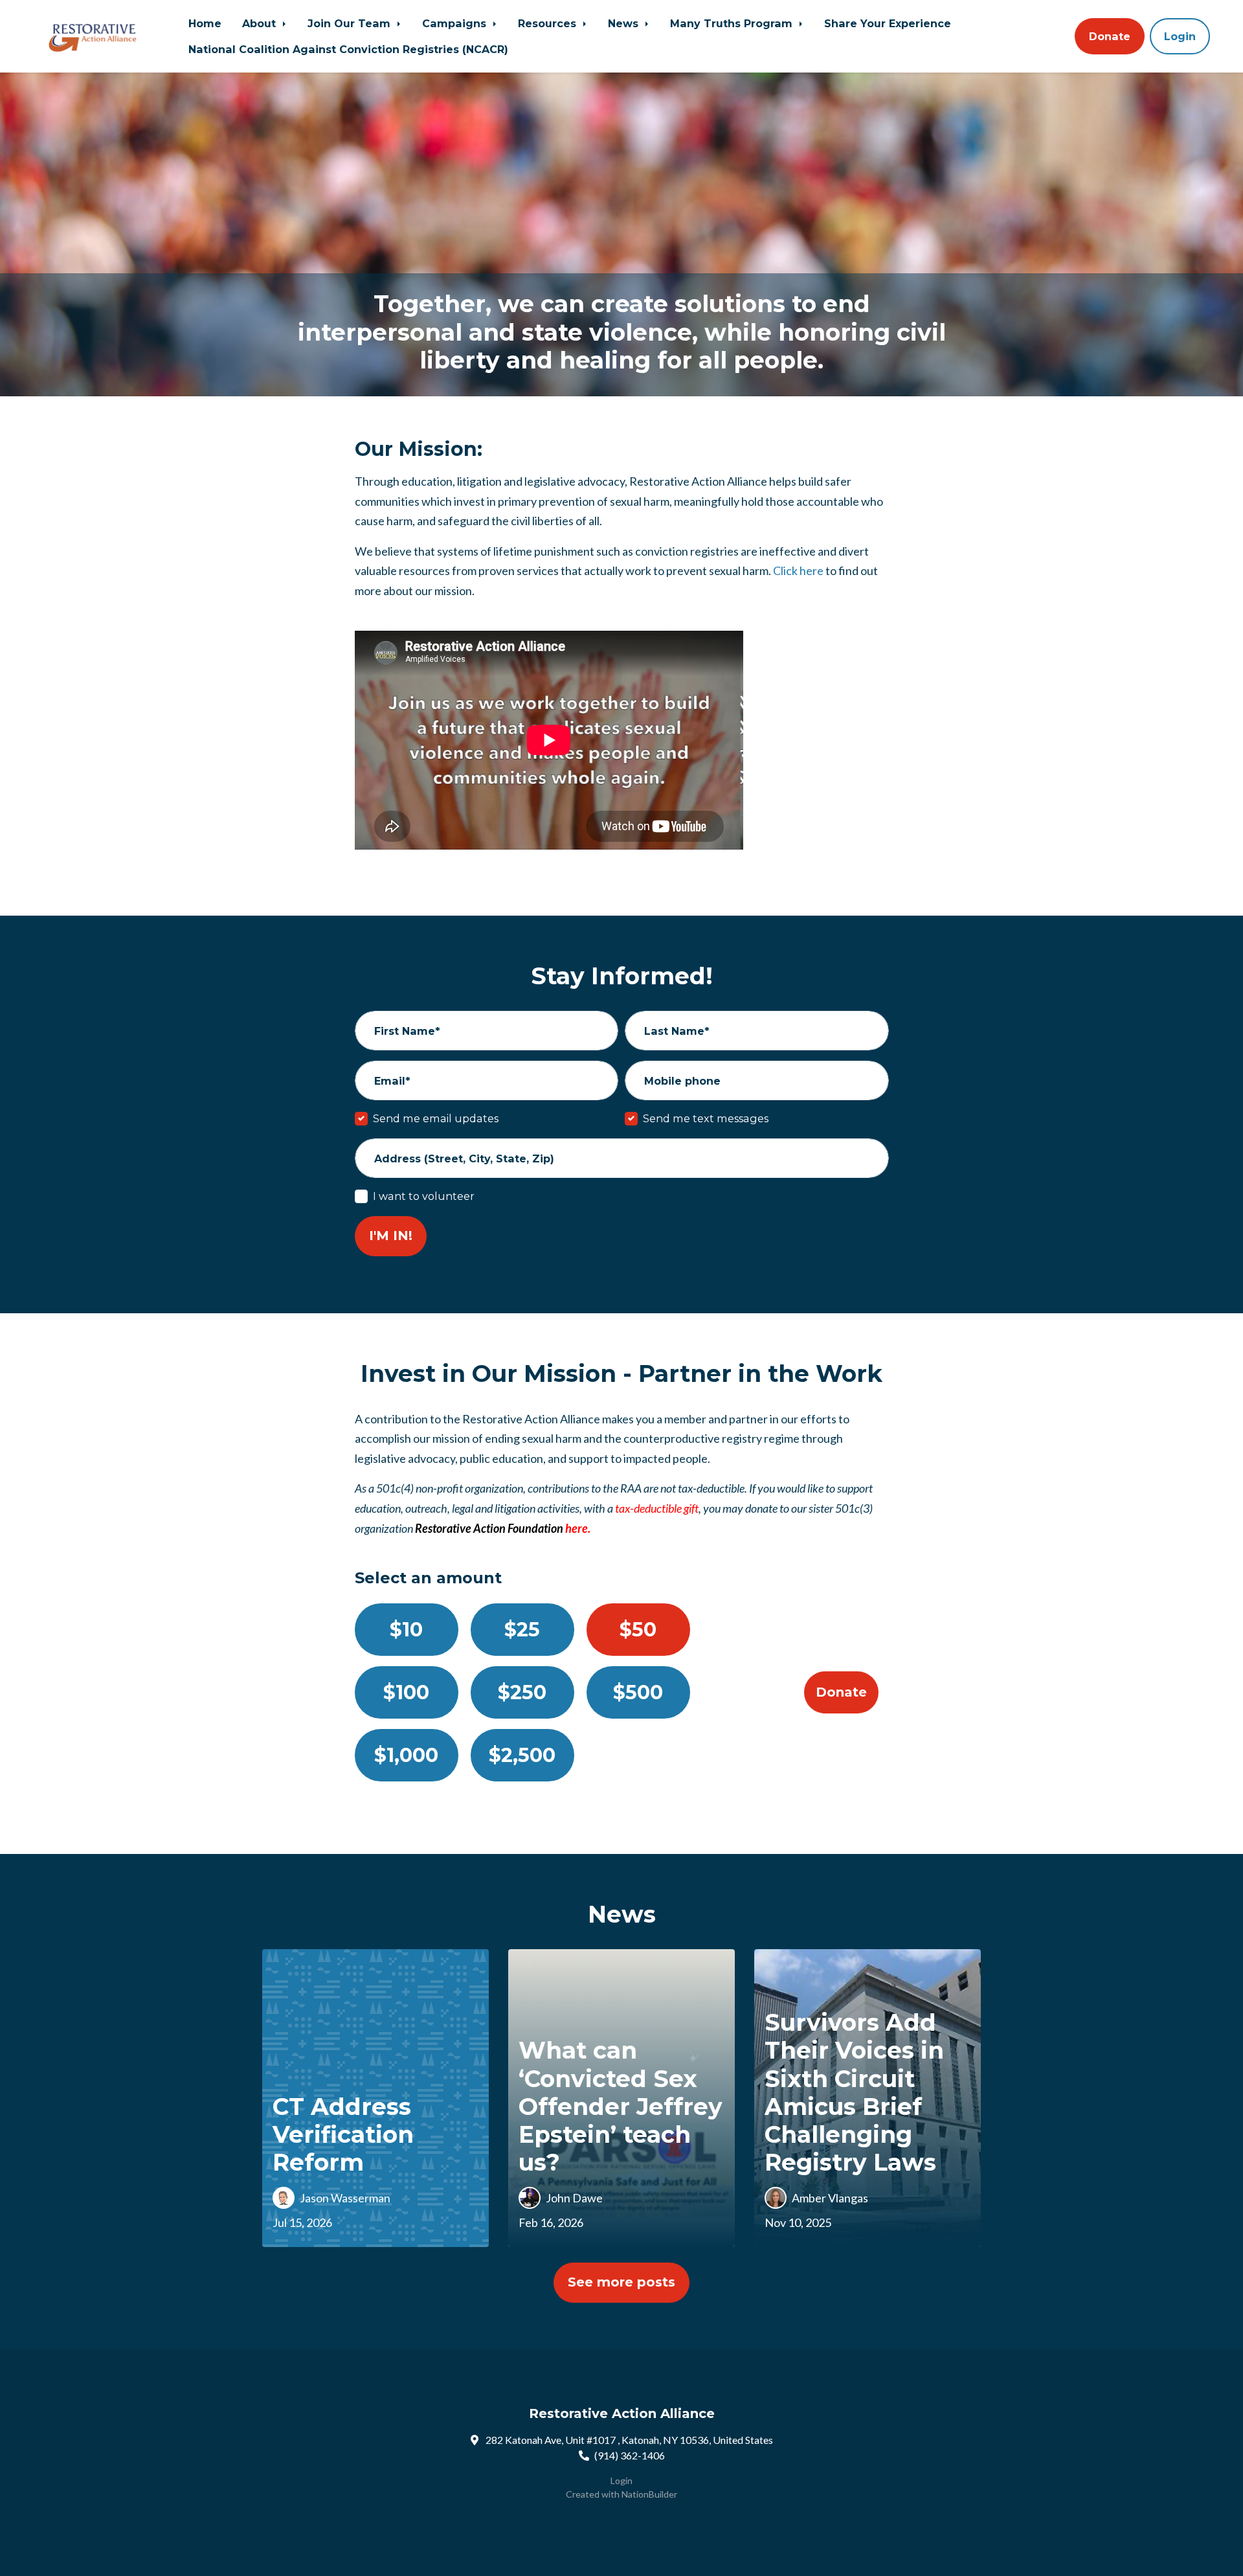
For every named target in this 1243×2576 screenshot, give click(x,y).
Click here (798, 571)
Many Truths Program (733, 23)
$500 (638, 1692)
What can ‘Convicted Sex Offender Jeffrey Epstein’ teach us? (621, 2106)
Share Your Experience (888, 23)
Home (205, 23)
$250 (522, 1692)
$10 (406, 1630)
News (625, 23)
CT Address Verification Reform (343, 2134)
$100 (406, 1692)
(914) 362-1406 (630, 2455)
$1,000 (406, 1755)
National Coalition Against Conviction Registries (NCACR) (348, 49)
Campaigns (456, 23)
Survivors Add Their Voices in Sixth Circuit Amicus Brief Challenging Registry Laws (854, 2092)
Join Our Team (351, 23)
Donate (1110, 36)
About (261, 23)
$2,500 (522, 1755)
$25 (522, 1630)
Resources (549, 23)
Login (1180, 36)
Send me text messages (706, 1118)
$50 (638, 1630)
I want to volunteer (424, 1196)
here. (578, 1528)
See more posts (621, 2282)
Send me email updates (436, 1118)
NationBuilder (649, 2494)
